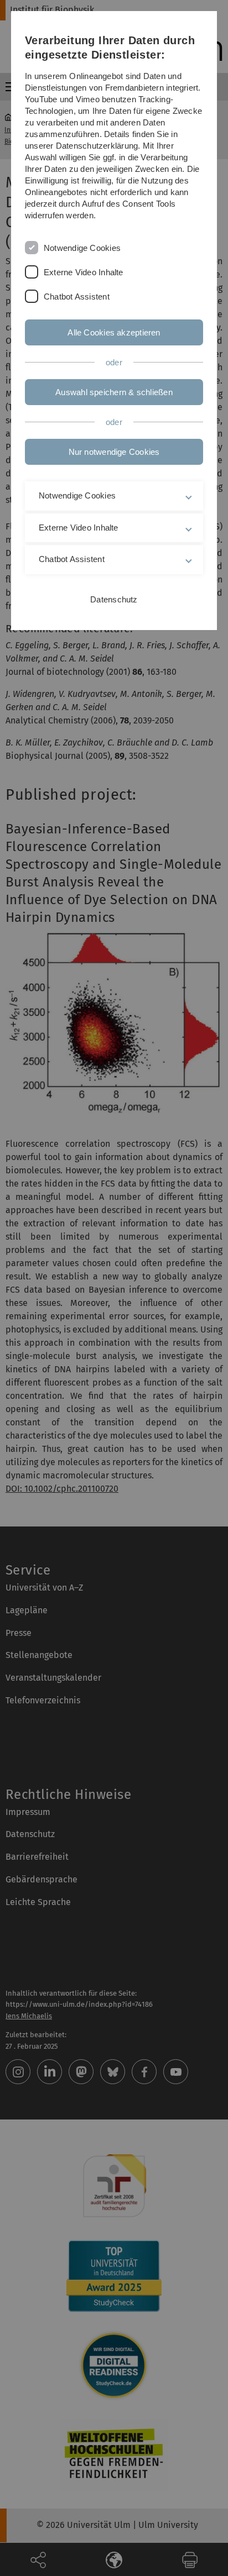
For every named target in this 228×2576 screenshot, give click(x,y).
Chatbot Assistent (77, 297)
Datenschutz (114, 599)
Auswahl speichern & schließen (114, 392)
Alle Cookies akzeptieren (114, 332)
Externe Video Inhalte (84, 272)
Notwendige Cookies (82, 248)
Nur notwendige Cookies (114, 452)
